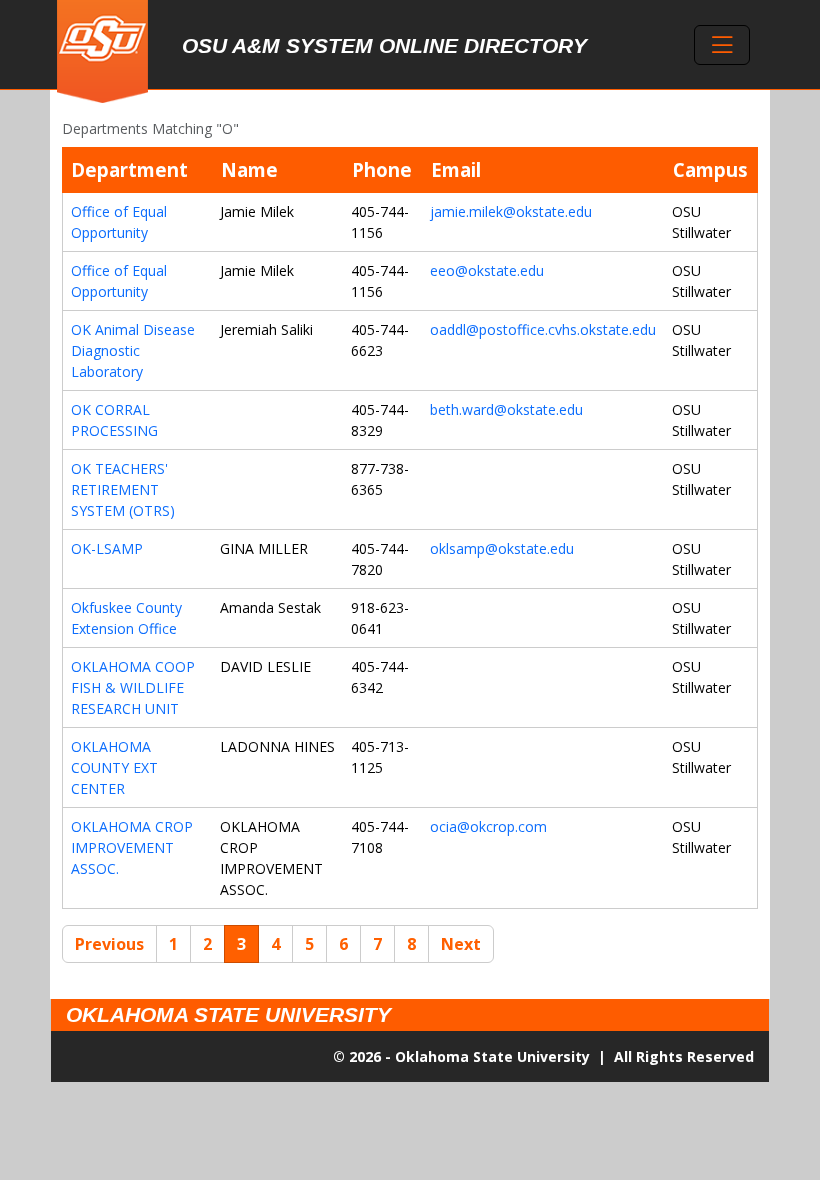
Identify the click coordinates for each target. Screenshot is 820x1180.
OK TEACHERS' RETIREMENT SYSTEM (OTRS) (123, 489)
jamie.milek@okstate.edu (511, 211)
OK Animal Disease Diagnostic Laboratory (133, 350)
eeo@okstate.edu (487, 270)
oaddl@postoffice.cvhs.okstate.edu (543, 329)
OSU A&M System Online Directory (384, 45)
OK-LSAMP (107, 548)
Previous (109, 944)
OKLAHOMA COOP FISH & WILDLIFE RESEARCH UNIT (133, 687)
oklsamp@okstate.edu (502, 548)
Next (461, 944)
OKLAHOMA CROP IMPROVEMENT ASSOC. (132, 847)
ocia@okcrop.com (488, 826)
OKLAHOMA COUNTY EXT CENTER (114, 767)
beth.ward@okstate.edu (506, 409)
